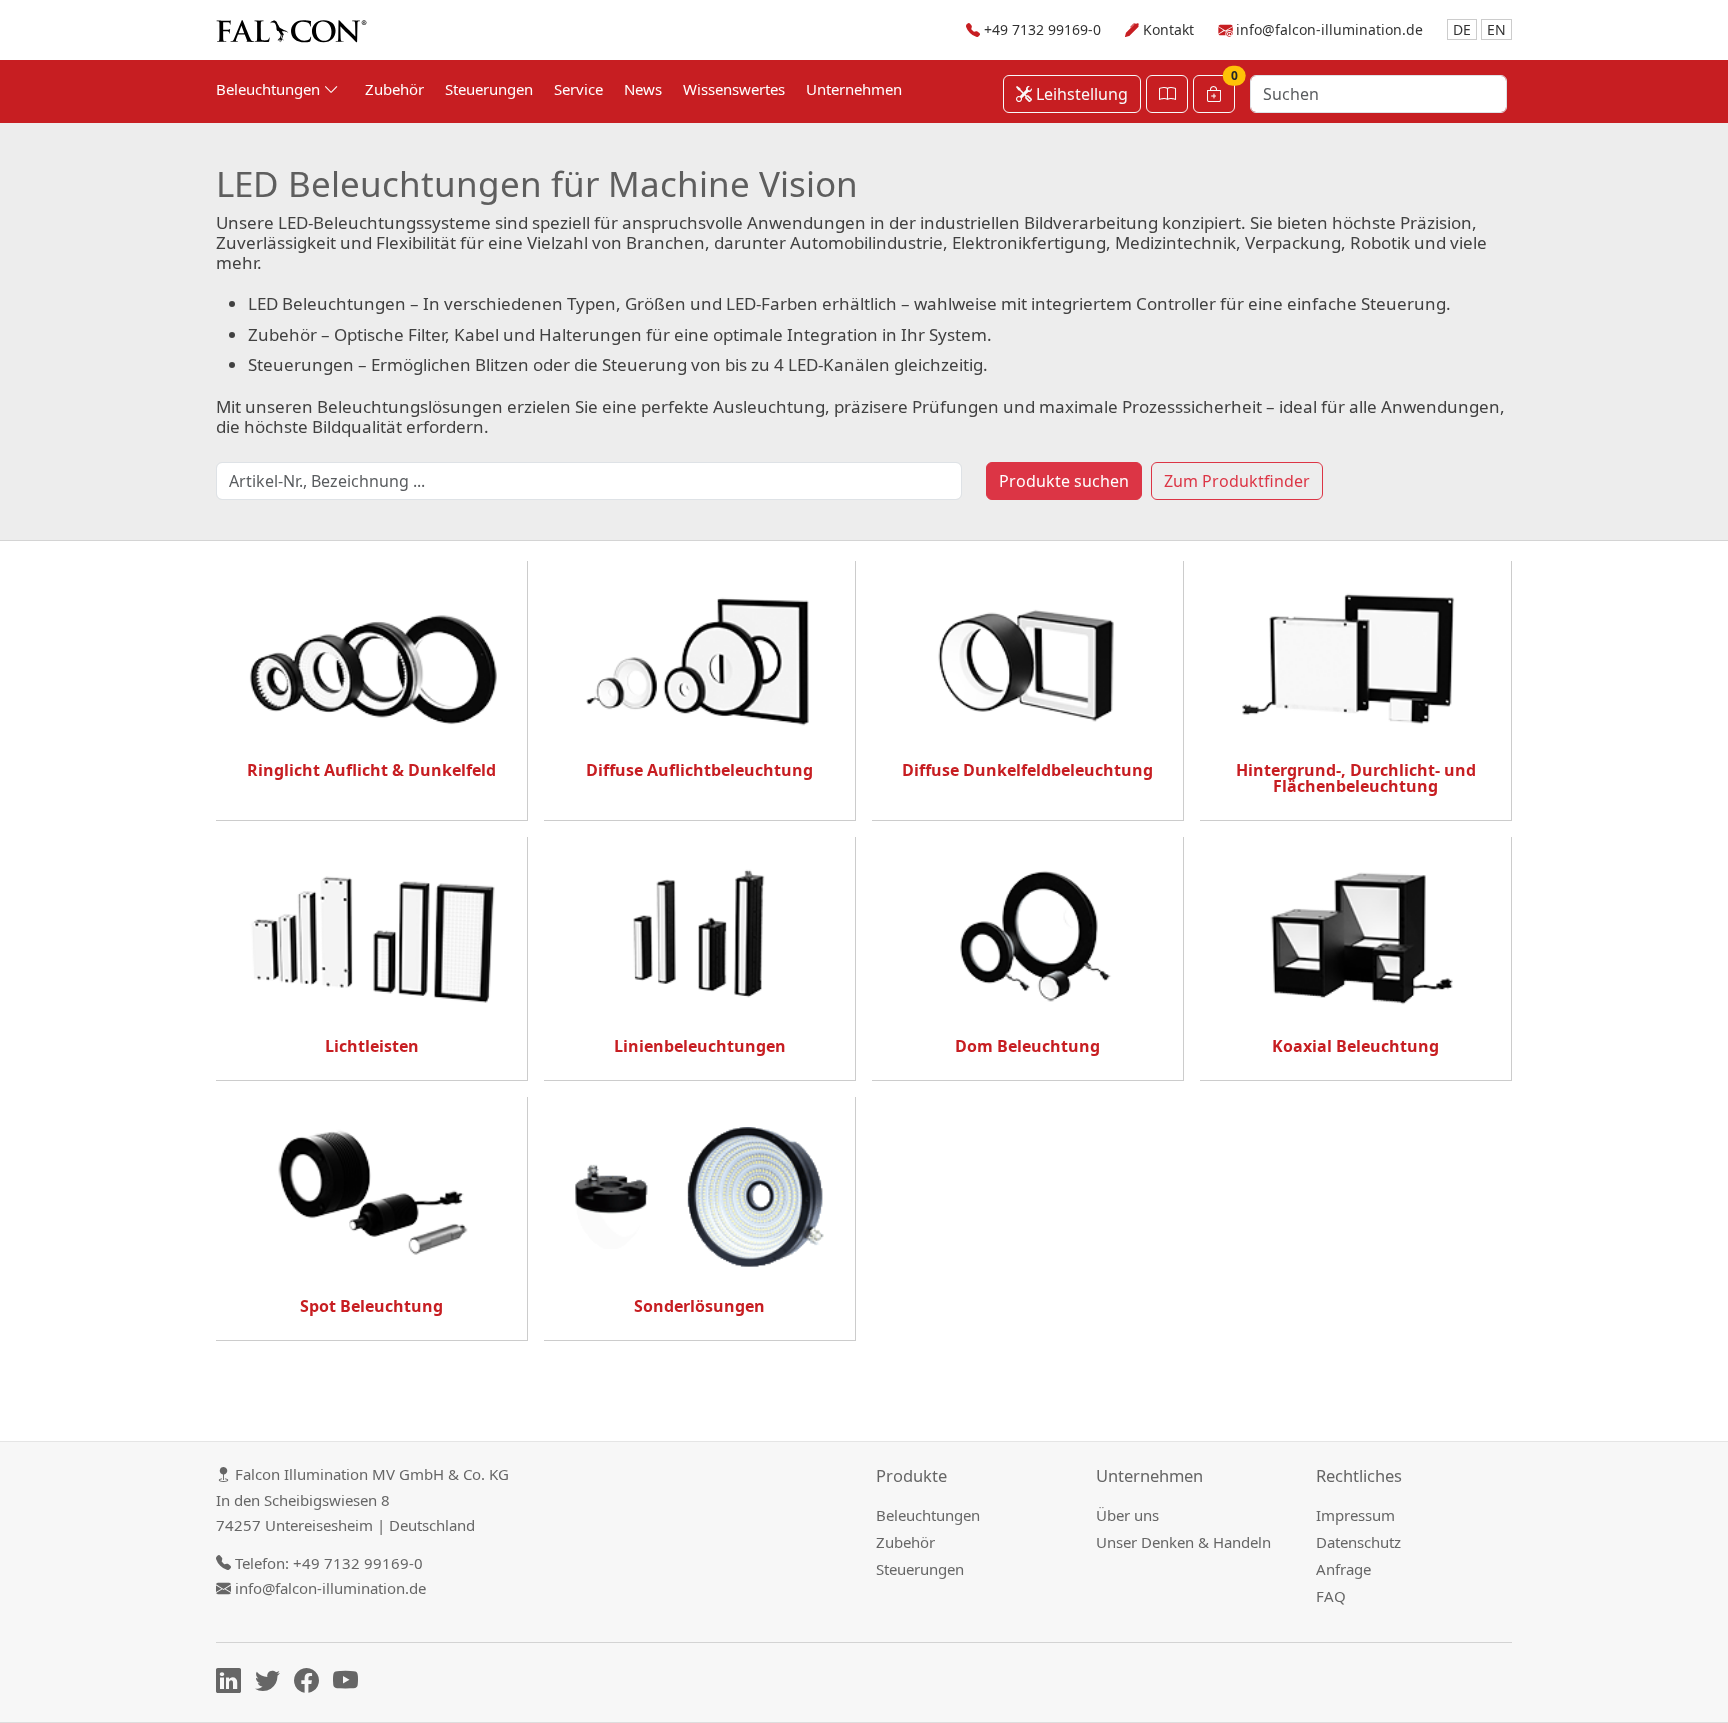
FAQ (1331, 1596)
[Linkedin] (233, 1684)
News (643, 89)
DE (1462, 29)
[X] (272, 1684)
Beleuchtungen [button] (270, 89)
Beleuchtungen (928, 1515)
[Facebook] (311, 1684)
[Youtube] (350, 1684)
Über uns (1127, 1515)
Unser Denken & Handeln (1183, 1542)
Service (578, 89)
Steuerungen (489, 89)
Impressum (1355, 1515)
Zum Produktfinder (1237, 481)
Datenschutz (1358, 1542)
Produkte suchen (1064, 481)
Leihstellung (1080, 94)
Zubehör (394, 89)
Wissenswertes (734, 89)
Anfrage (1343, 1569)
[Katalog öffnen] (1167, 94)
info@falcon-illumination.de (1329, 29)
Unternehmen (854, 89)
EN (1496, 29)
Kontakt (1168, 29)
